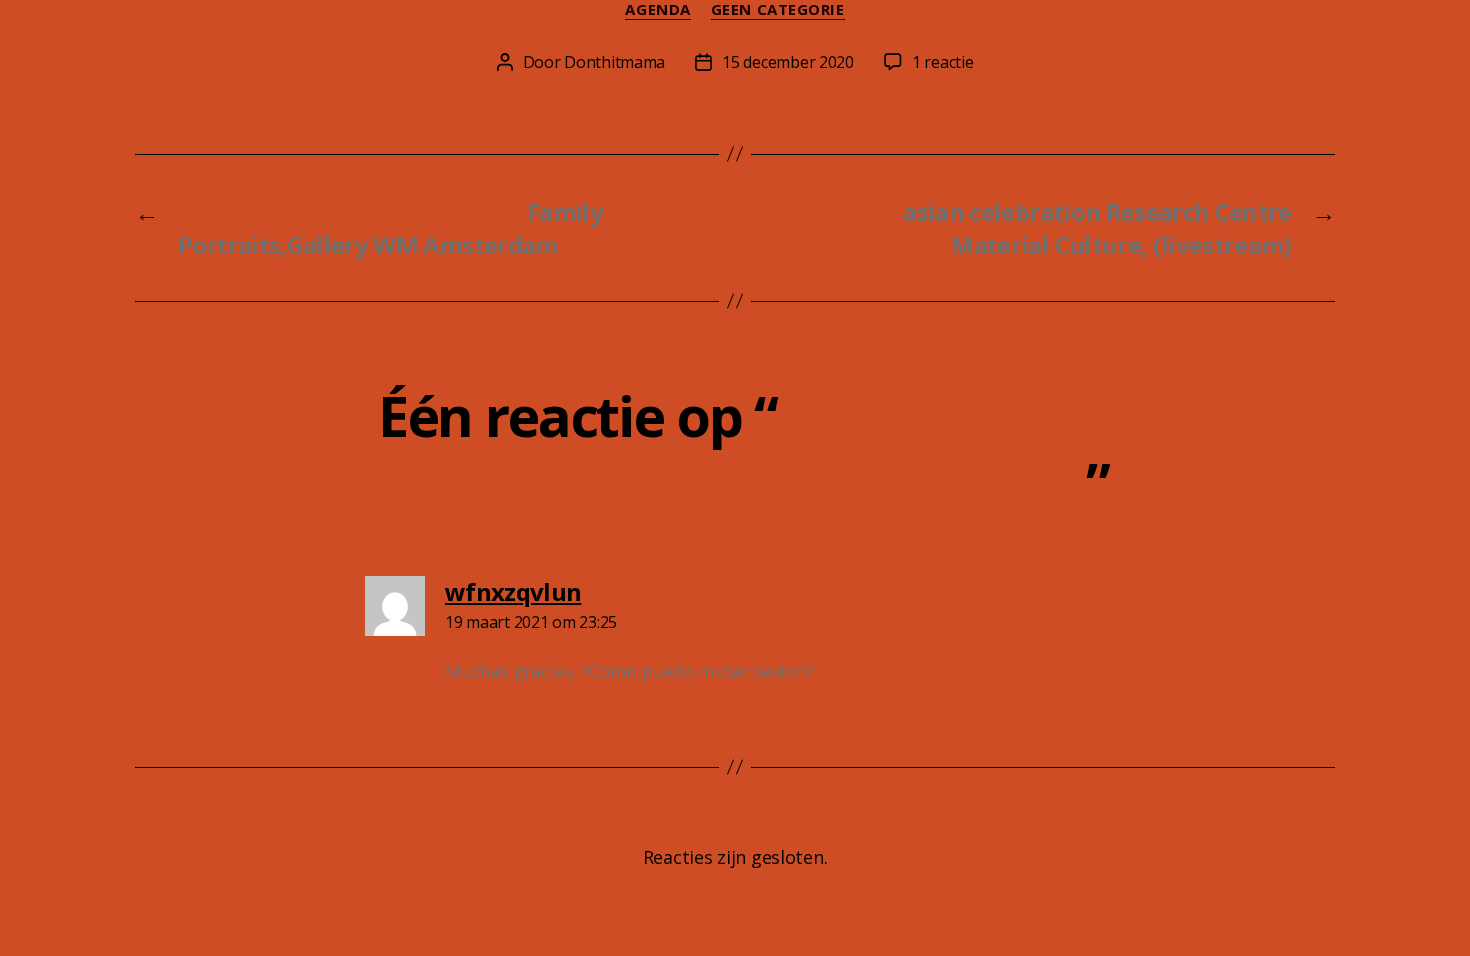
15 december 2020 (788, 62)
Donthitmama (614, 62)
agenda (657, 9)
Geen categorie (778, 9)
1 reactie (943, 62)
